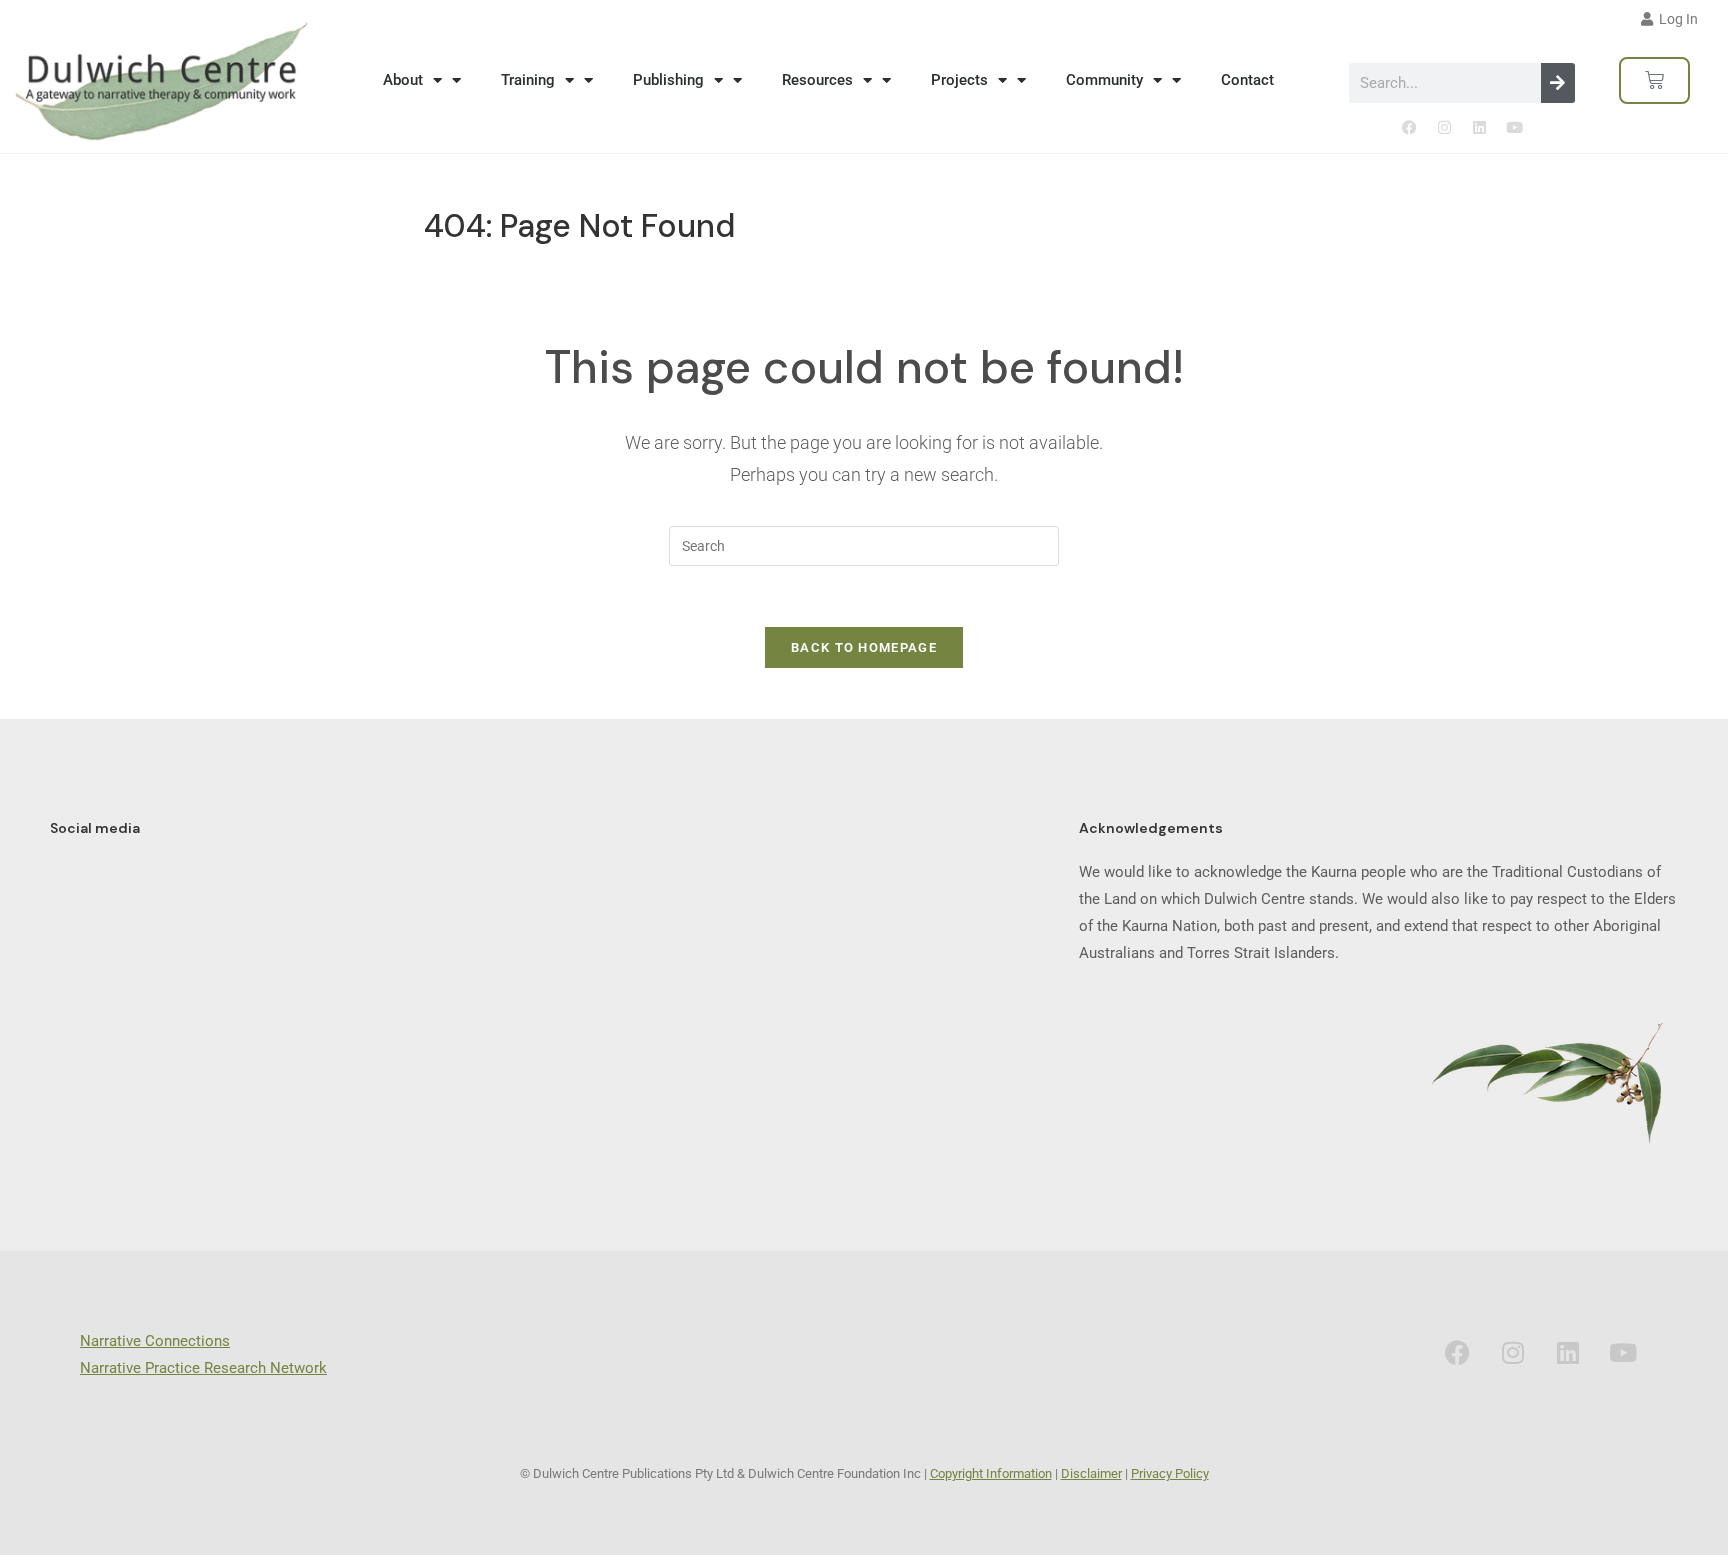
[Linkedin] (1479, 128)
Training (528, 80)
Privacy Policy (1170, 1473)
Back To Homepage (864, 647)
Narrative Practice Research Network (203, 1368)
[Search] (1558, 83)
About (403, 80)
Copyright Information (991, 1473)
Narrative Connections (155, 1341)
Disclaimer (1091, 1473)
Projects (959, 80)
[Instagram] (1444, 128)
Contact (1247, 80)
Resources (817, 80)
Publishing (668, 80)
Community (1104, 80)
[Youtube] (1514, 128)
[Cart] (1654, 80)
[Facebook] (1409, 128)
